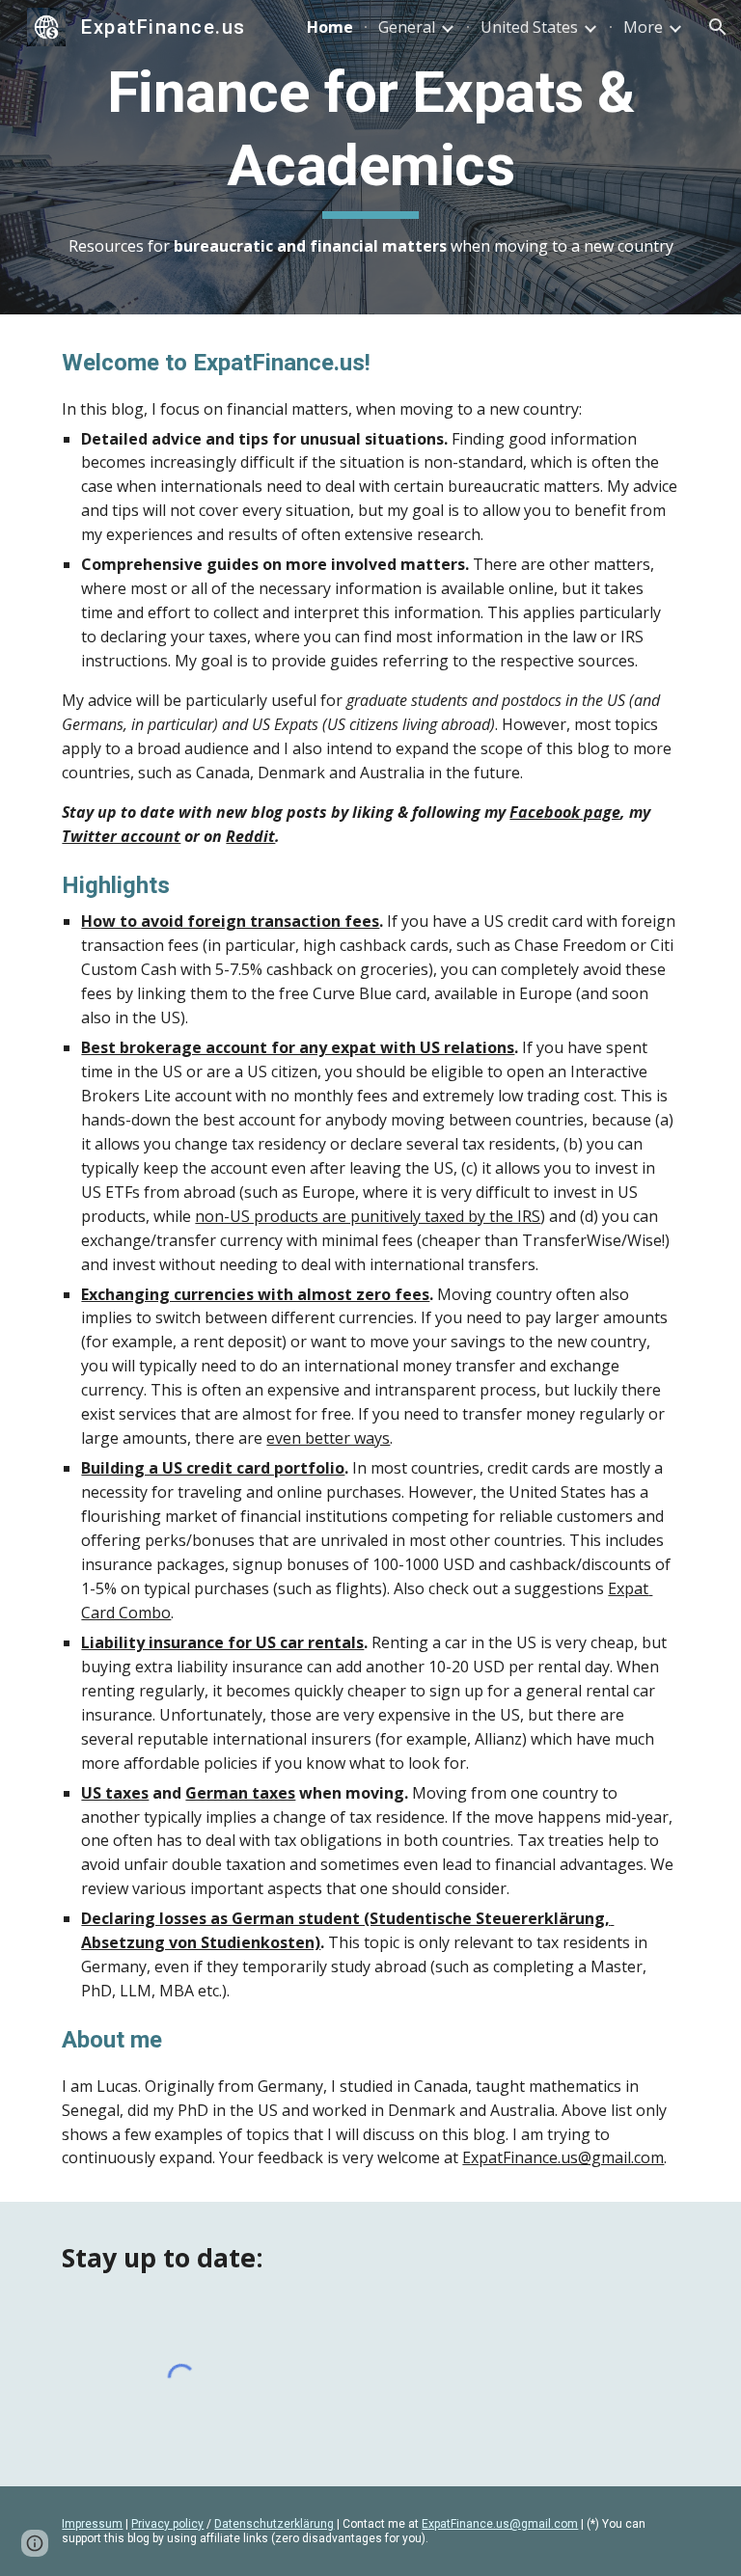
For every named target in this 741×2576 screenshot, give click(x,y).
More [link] (643, 27)
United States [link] (529, 27)
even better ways (328, 1438)
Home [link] (330, 27)
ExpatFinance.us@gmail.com (563, 2157)
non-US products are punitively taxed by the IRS (368, 1216)
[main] (370, 157)
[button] (718, 27)
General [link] (407, 27)
